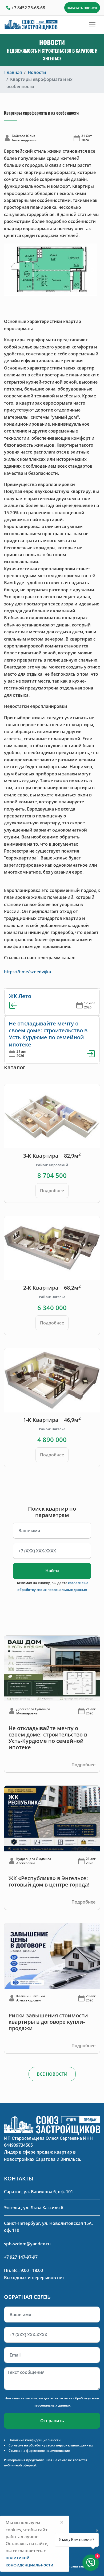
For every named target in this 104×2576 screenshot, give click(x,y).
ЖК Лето (20, 996)
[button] (11, 270)
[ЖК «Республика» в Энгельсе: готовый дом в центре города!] (52, 1818)
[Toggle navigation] (92, 25)
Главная (13, 72)
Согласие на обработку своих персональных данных (51, 2445)
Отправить (52, 2421)
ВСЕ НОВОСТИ (52, 2074)
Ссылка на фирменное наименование (39, 2451)
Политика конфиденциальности (35, 2440)
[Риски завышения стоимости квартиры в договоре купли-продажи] (52, 1955)
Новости (37, 72)
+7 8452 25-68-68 (28, 8)
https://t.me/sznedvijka (27, 972)
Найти (52, 1571)
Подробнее (52, 1191)
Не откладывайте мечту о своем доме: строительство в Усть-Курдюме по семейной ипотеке (48, 1034)
